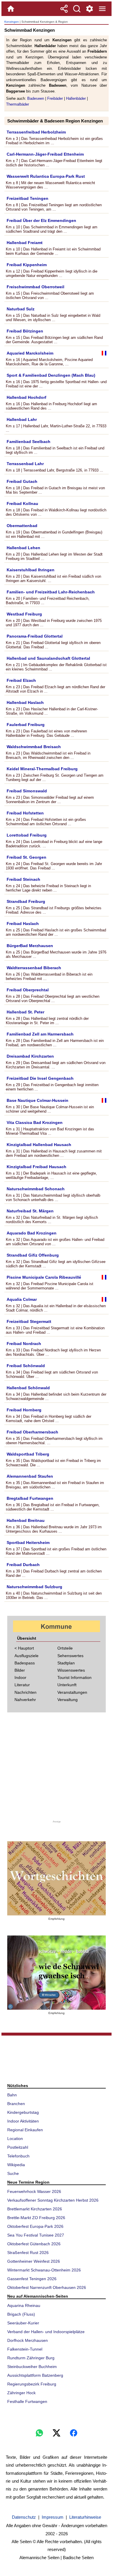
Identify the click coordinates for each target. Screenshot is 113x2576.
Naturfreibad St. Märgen (30, 1211)
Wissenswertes (71, 1670)
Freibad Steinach (23, 879)
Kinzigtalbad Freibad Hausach (37, 1167)
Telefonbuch (18, 2156)
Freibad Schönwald (26, 1366)
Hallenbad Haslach (25, 702)
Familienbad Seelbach (29, 442)
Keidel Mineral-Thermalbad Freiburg (42, 769)
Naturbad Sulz (21, 309)
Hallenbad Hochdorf (27, 397)
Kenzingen (12, 22)
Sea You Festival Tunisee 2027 (36, 2235)
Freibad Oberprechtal (28, 990)
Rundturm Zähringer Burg (31, 2358)
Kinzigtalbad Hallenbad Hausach (39, 1145)
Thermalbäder (18, 104)
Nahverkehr (25, 1700)
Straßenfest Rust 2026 (28, 2253)
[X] (57, 2433)
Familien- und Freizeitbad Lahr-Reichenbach (51, 592)
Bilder (20, 1670)
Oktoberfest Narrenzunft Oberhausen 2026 (47, 2287)
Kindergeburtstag (23, 2112)
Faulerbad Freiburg (26, 725)
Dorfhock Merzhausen (28, 2340)
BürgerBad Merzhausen (30, 946)
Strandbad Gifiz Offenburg (33, 1255)
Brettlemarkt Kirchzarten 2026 (35, 2209)
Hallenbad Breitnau (26, 1520)
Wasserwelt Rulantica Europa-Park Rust (46, 176)
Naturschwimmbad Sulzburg (34, 1587)
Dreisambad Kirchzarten (30, 1056)
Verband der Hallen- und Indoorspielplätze (46, 2332)
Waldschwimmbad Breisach (34, 747)
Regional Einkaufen (25, 2130)
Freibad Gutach (22, 481)
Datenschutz (24, 2517)
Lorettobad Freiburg (27, 835)
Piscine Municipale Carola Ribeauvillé (44, 1277)
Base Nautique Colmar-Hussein (38, 1100)
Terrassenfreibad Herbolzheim (36, 132)
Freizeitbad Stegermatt (29, 1321)
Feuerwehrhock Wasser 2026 (34, 2191)
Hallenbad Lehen (23, 548)
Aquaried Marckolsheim (30, 353)
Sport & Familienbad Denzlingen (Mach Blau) (51, 375)
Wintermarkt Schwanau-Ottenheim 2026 (44, 2270)
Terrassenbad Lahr (25, 464)
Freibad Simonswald (27, 791)
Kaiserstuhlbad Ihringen (31, 570)
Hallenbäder (76, 98)
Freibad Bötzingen (25, 331)
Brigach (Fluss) (21, 2314)
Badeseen (36, 98)
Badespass (25, 1663)
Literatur (22, 1685)
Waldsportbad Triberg (28, 1454)
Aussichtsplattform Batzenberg (35, 2375)
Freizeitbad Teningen (28, 198)
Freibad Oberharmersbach (32, 1432)
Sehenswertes (70, 1656)
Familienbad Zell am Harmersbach (40, 1034)
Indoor (20, 1677)
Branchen (16, 2104)
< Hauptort (24, 1648)
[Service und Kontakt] (90, 9)
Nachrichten (25, 1692)
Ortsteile (65, 1648)
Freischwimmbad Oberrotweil (35, 287)
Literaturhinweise (85, 2517)
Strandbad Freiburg (26, 901)
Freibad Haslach (23, 924)
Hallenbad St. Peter (25, 1012)
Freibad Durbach (23, 1565)
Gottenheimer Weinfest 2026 (34, 2261)
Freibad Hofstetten (25, 813)
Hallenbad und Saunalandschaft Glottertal (48, 658)
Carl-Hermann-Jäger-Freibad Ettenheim (45, 154)
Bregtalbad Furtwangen (30, 1498)
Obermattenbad (22, 526)
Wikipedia (16, 2165)
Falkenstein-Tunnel (25, 2349)
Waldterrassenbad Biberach (34, 968)
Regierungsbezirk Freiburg (32, 2384)
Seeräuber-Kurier (23, 2323)
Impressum (53, 2517)
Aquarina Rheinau (24, 2305)
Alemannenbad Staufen (30, 1476)
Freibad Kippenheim (27, 265)
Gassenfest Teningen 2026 (32, 2279)
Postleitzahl (18, 2147)
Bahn (12, 2095)
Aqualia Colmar (22, 1299)
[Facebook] (74, 2433)
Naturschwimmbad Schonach (36, 1189)
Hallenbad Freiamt (25, 243)
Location (15, 2139)
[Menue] (102, 9)
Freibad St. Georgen (27, 857)
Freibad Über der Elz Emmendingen (41, 220)
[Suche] (77, 9)
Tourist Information (74, 1677)
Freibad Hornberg (24, 1410)
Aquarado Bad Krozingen (32, 1233)
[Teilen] (64, 9)
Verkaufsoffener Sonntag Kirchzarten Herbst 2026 (53, 2200)
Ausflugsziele (27, 1656)
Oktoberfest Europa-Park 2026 (35, 2226)
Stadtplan (66, 1663)
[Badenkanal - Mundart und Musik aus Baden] (57, 1973)
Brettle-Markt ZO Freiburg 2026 (36, 2218)
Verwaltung (68, 1700)
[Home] (11, 9)
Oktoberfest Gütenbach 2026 (34, 2244)
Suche (13, 2173)
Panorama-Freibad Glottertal (35, 636)
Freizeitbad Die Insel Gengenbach (40, 1078)
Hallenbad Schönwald (28, 1388)
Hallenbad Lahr (22, 419)
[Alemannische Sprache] (57, 1878)
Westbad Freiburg (24, 614)
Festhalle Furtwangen (27, 2401)
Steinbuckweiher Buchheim (32, 2367)
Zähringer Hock (21, 2393)
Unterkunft (67, 1685)
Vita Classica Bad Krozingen (35, 1122)
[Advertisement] (57, 1768)
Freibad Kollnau (22, 504)
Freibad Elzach (21, 680)
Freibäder (55, 98)
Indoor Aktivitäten (23, 2121)
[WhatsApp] (39, 2433)
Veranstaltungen (72, 1692)
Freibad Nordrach (24, 1344)
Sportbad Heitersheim (28, 1543)
